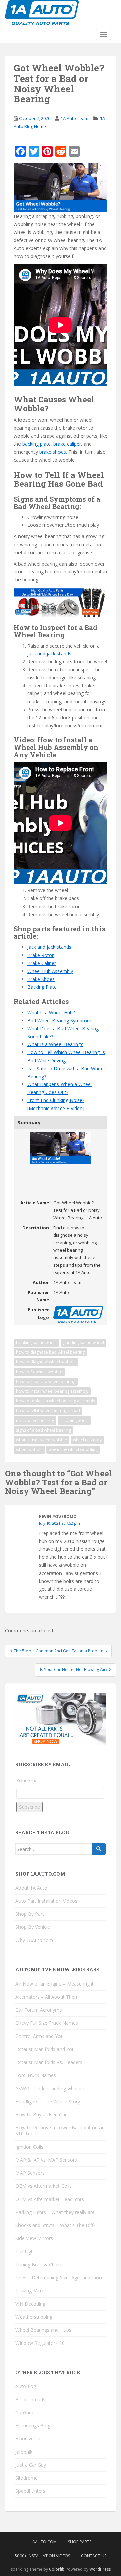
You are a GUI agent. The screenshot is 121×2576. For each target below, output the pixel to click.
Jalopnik (24, 2452)
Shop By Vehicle (33, 1927)
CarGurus (26, 2412)
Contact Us (94, 2556)
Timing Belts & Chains (39, 2264)
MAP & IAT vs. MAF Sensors (46, 2160)
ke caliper (71, 444)
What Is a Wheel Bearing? (55, 1044)
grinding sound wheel (83, 1343)
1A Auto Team (74, 118)
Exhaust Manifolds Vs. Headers (49, 2062)
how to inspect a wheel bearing (46, 1381)
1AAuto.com (43, 2542)
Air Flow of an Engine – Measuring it (55, 1984)
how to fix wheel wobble (39, 1372)
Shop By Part (30, 1914)
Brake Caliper (42, 963)
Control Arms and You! (40, 2036)
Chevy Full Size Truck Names (47, 2023)
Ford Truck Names (36, 2075)
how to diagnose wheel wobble (46, 1362)
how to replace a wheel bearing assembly (56, 1401)
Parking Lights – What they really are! (56, 2212)
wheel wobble (29, 1450)
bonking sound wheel (36, 1343)
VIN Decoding (30, 2304)
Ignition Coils (29, 2147)
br (56, 444)
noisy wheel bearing (35, 1420)
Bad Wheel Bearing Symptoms (61, 1020)
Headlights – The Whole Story (48, 2101)
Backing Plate (42, 987)
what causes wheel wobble (42, 1440)
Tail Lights (27, 2251)
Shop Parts (80, 2542)
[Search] (99, 1849)
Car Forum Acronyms (39, 2010)
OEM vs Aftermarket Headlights (50, 2199)
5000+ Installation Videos (42, 2556)
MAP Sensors (30, 2173)
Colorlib (57, 2569)
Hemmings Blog (33, 2426)
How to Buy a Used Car (41, 2115)
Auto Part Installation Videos (46, 1901)
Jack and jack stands (49, 947)
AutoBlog (26, 2386)
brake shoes (53, 452)
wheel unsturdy (87, 1440)
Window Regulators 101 (41, 2343)
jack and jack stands (49, 653)
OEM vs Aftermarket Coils (44, 2186)
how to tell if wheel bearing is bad (48, 1411)
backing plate (36, 444)
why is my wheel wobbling (73, 1450)
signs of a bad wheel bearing (44, 1430)
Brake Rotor (41, 955)
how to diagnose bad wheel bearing (50, 1352)
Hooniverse (28, 2439)
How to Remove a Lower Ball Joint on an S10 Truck (60, 2131)
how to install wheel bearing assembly (52, 1391)
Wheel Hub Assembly (50, 971)
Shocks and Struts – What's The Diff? (55, 2225)
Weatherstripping (34, 2317)
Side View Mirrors (34, 2238)
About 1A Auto (31, 1888)
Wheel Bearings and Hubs (43, 2330)
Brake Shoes (41, 979)
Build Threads (30, 2399)
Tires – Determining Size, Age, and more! (60, 2278)
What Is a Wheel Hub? (51, 1012)
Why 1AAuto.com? (35, 1940)
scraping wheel (74, 1420)
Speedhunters (30, 2491)
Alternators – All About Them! (48, 1997)
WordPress (100, 2569)
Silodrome (27, 2478)
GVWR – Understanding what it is (51, 2088)
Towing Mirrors (32, 2291)
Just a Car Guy (31, 2465)
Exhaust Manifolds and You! (46, 2049)
